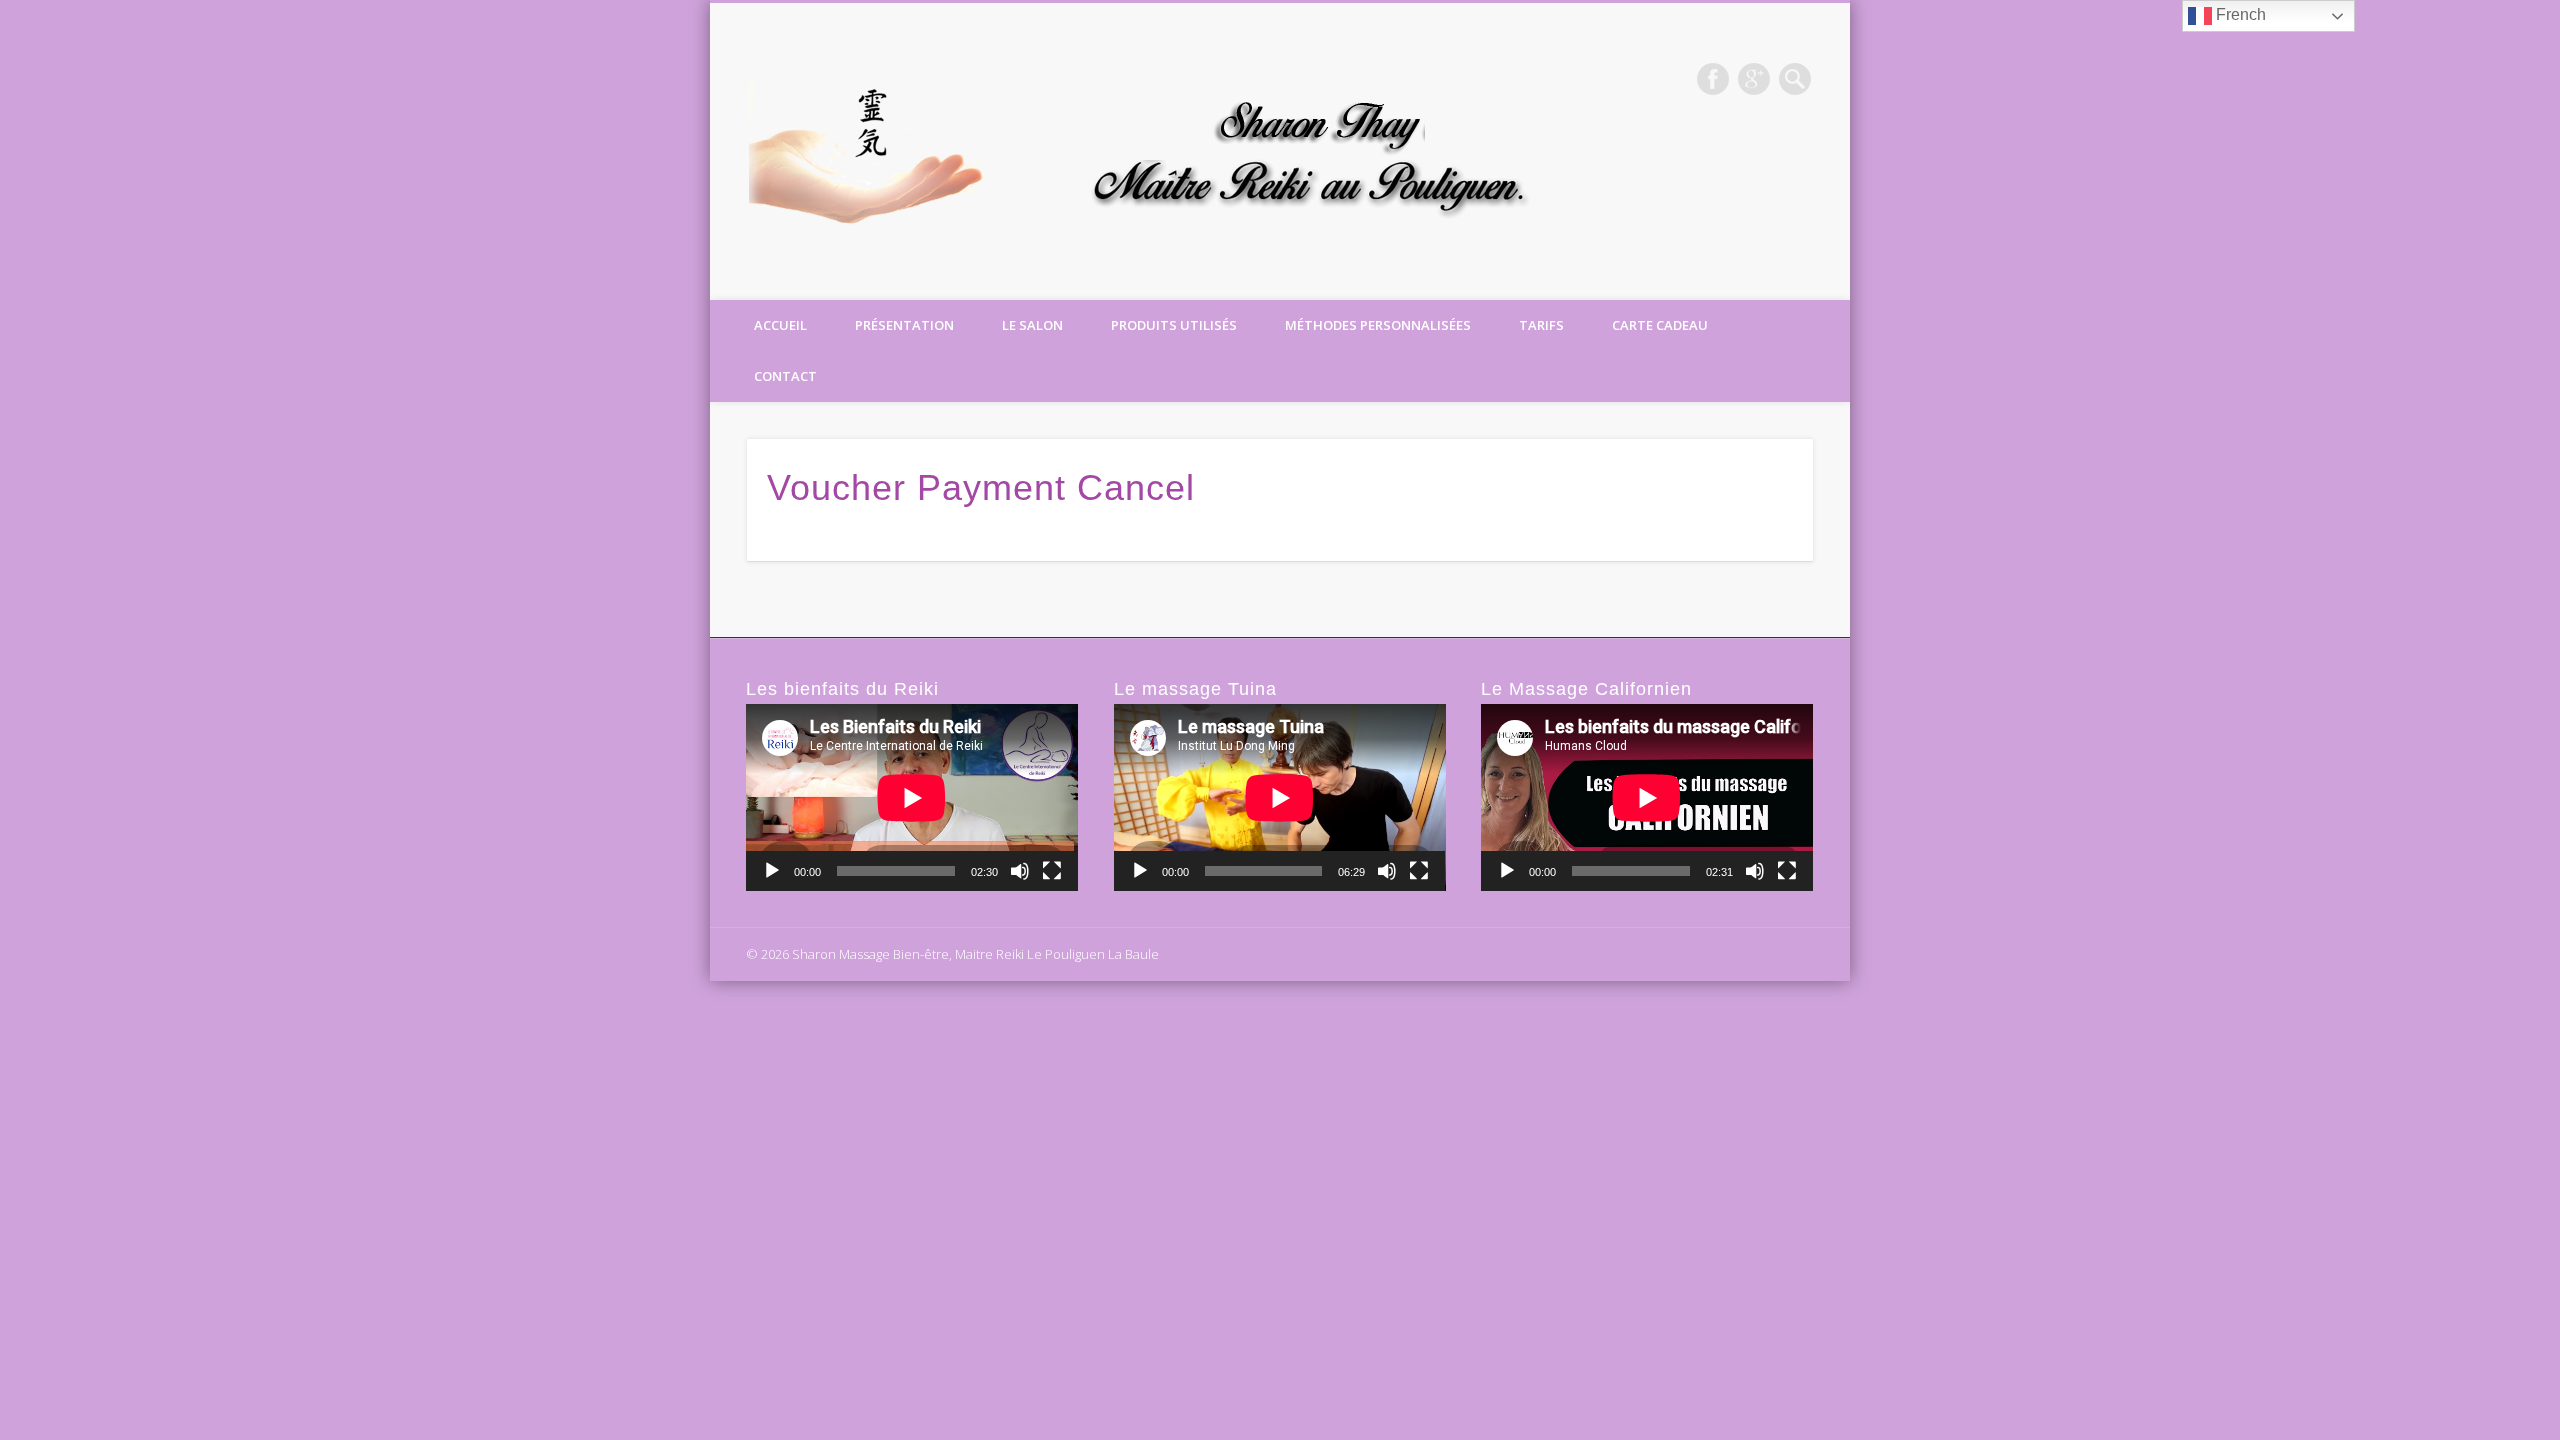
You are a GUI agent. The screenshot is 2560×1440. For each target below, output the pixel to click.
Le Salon (1032, 325)
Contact (785, 376)
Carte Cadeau (1660, 325)
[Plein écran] (1052, 871)
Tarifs (1541, 325)
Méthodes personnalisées (1378, 325)
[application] (912, 797)
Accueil (780, 325)
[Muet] (1020, 871)
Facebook (1713, 79)
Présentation (904, 325)
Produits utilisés (1174, 325)
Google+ (1754, 79)
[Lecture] (772, 871)
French (2239, 14)
